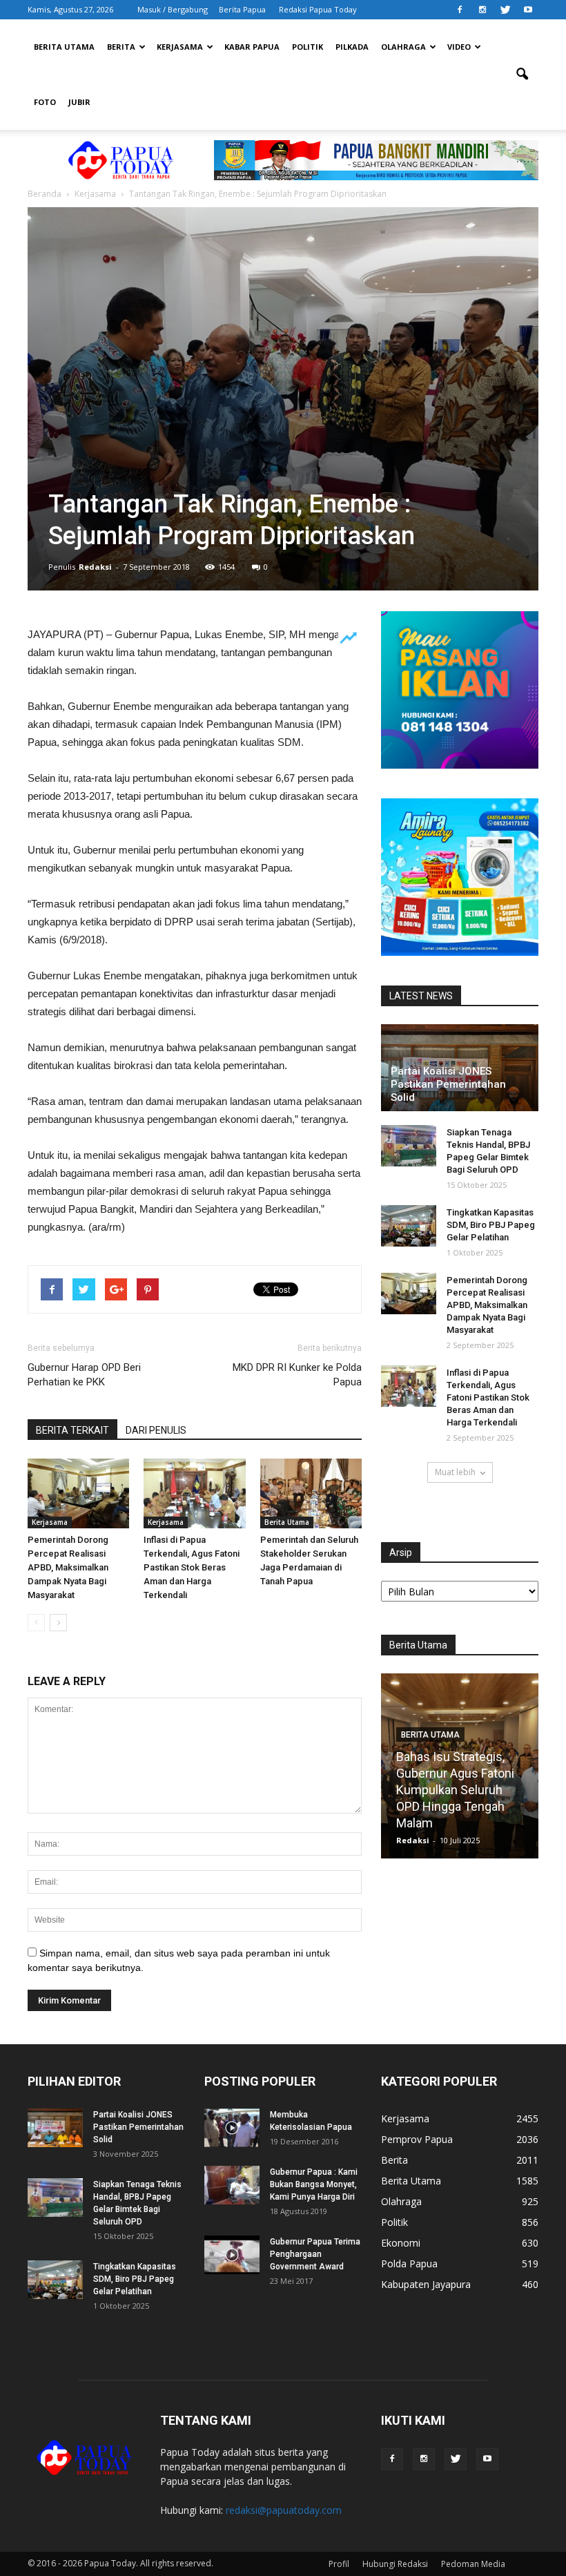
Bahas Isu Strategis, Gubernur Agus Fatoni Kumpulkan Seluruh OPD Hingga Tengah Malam (455, 1790)
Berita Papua (242, 9)
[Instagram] (482, 10)
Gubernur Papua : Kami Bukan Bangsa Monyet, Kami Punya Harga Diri (314, 2184)
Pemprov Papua (417, 2139)
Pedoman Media (473, 2564)
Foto (45, 102)
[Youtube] (528, 10)
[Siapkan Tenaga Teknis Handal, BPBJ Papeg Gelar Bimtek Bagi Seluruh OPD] (409, 1146)
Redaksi (95, 567)
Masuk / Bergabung (173, 9)
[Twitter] (505, 10)
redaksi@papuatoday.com (284, 2510)
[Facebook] (460, 10)
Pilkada (352, 47)
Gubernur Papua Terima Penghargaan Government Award (315, 2254)
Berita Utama (64, 47)
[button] (522, 75)
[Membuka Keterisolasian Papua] (232, 2128)
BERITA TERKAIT (72, 1430)
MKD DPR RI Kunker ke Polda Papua (297, 1375)
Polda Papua (409, 2263)
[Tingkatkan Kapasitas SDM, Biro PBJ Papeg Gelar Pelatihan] (409, 1226)
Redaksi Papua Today (318, 9)
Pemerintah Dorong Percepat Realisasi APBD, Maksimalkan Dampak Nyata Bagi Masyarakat (68, 1567)
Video (459, 47)
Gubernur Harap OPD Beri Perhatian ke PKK (84, 1375)
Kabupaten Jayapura (426, 2284)
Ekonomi (401, 2243)
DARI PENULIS (156, 1430)
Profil (339, 2564)
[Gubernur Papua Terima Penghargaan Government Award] (232, 2255)
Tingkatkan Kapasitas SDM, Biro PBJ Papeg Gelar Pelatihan (491, 1225)
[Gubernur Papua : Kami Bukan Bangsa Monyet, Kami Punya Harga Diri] (232, 2185)
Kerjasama (180, 47)
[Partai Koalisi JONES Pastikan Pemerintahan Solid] (55, 2128)
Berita (121, 47)
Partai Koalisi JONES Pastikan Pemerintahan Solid (448, 1084)
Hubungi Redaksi (395, 2564)
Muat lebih (455, 1472)
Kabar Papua (252, 47)
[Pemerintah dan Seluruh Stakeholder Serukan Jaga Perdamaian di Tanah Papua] (311, 1493)
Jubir (79, 102)
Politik (308, 47)
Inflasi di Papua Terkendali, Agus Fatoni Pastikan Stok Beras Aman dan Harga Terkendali (192, 1567)
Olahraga (403, 47)
